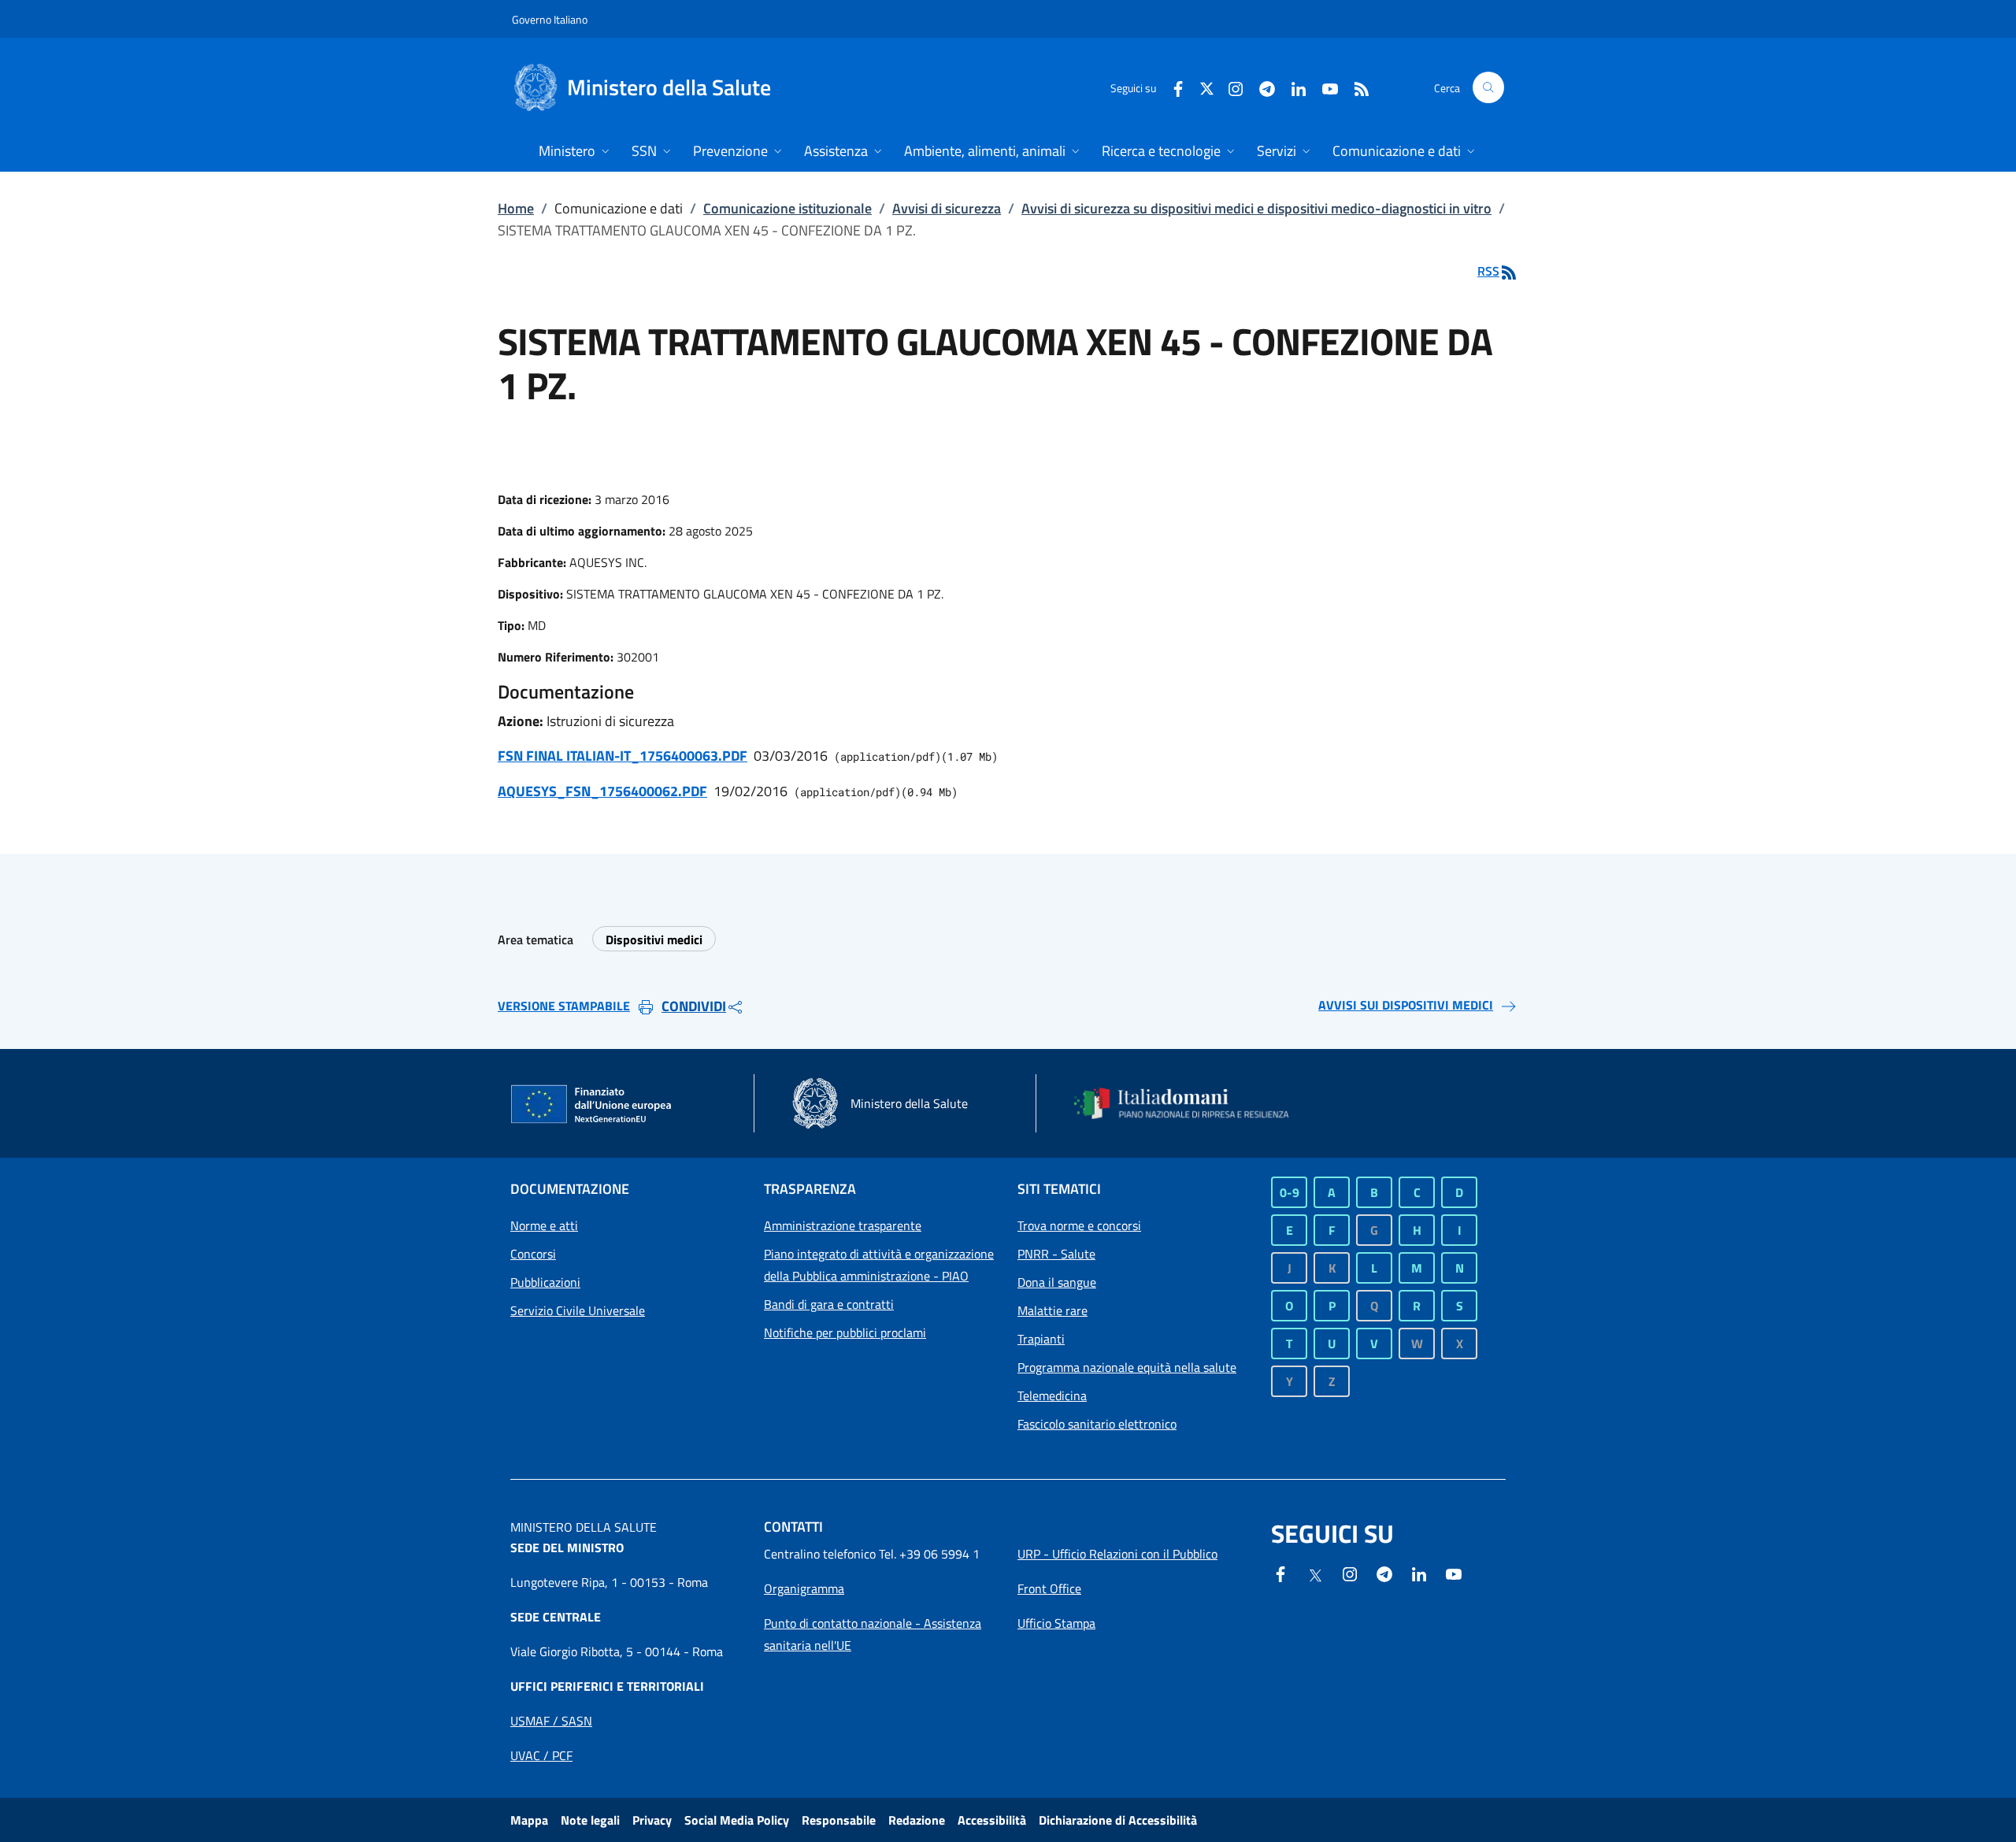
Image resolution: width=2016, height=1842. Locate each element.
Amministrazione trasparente (843, 1225)
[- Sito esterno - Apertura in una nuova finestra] (1454, 1573)
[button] (1488, 87)
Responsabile (839, 1820)
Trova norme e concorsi (1079, 1225)
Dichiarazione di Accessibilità (1118, 1820)
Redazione (917, 1820)
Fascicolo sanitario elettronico (1097, 1424)
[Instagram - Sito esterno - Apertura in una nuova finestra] (1229, 87)
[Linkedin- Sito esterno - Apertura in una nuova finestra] (1419, 1573)
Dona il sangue (1057, 1282)
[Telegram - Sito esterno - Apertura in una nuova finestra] (1384, 1573)
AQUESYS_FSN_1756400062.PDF (602, 791)
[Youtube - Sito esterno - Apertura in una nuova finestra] (1324, 87)
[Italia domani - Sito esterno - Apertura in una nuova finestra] (1191, 1103)
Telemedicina (1052, 1395)
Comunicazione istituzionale (787, 208)
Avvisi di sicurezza (947, 208)
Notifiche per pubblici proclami (845, 1332)
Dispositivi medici (654, 940)
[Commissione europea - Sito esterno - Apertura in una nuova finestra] (592, 1105)
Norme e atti (544, 1225)
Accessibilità (992, 1820)
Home (516, 208)
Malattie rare (1052, 1310)
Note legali (590, 1820)
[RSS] (1355, 87)
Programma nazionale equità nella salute (1127, 1367)
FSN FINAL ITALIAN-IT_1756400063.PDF (623, 756)
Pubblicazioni (545, 1282)
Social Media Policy (737, 1820)
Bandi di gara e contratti (829, 1304)
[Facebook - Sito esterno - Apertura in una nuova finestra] (1172, 87)
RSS (1488, 271)
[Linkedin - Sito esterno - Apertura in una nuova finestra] (1292, 87)
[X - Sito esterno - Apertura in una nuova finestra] (1207, 87)
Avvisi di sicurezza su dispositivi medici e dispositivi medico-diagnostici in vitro (1256, 208)
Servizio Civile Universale (578, 1310)
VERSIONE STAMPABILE (564, 1006)
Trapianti (1041, 1339)
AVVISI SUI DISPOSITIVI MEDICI (1406, 1005)
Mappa (529, 1820)
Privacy (652, 1820)
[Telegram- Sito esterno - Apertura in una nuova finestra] (1261, 87)
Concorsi (533, 1254)
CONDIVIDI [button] (694, 1006)
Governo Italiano (550, 19)
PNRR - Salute (1056, 1254)
